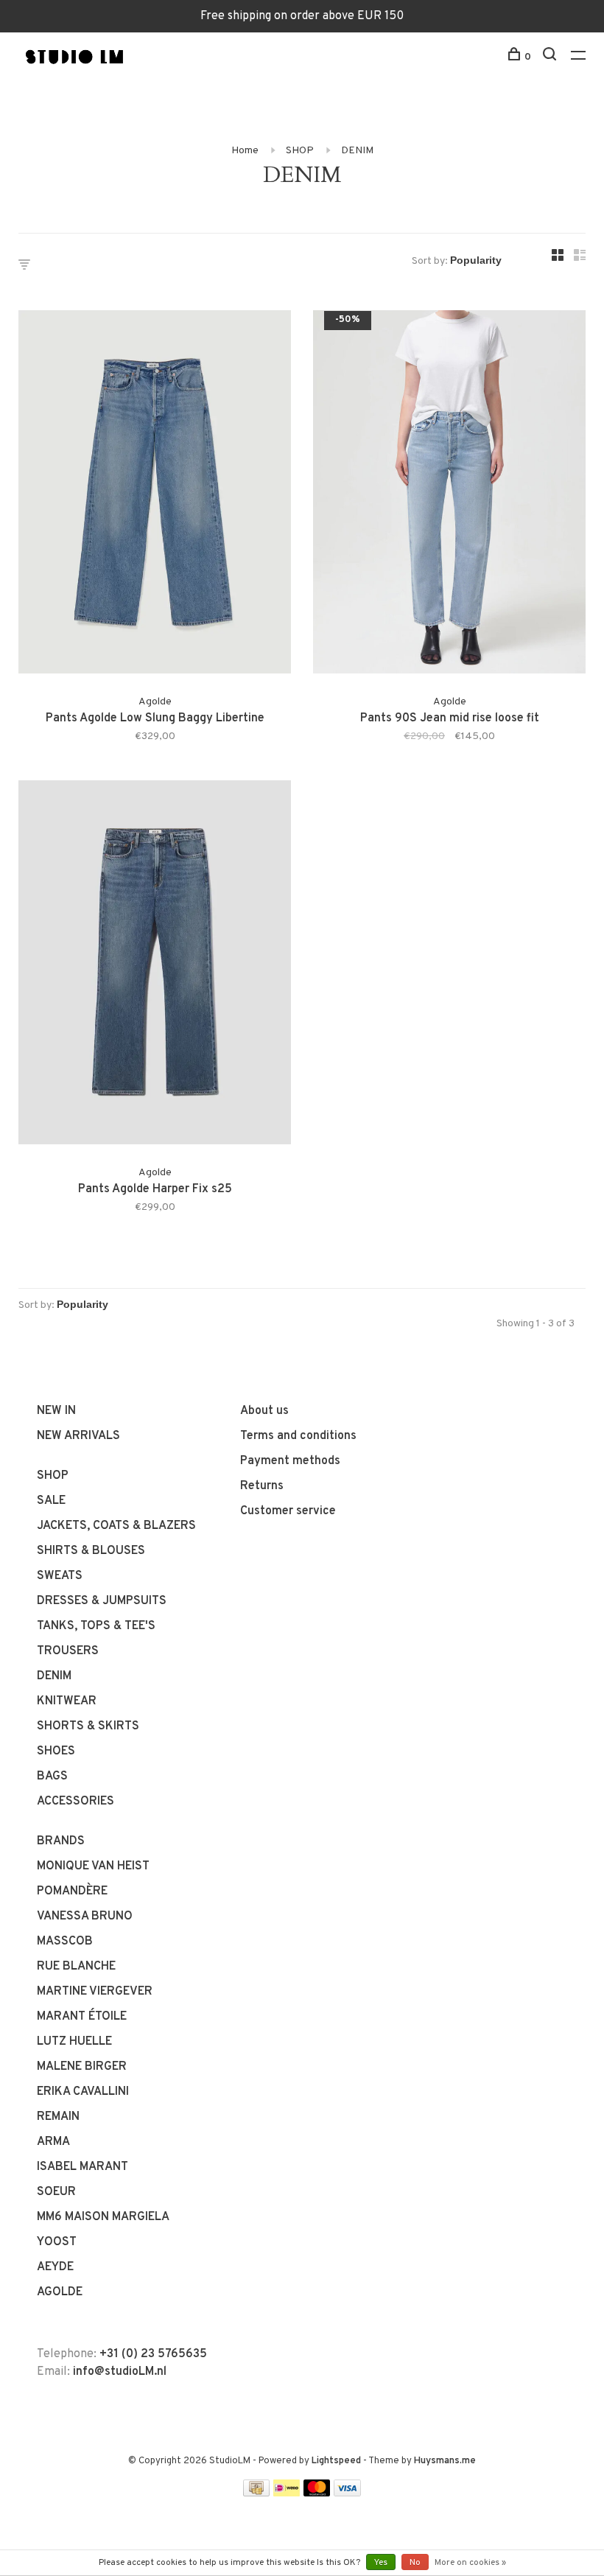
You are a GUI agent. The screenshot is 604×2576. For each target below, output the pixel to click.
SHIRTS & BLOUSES (91, 1551)
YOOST (57, 2242)
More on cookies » (470, 2563)
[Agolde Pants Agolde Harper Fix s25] (155, 965)
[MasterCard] (317, 2493)
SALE (51, 1501)
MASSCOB (65, 1942)
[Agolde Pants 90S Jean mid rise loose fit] (449, 495)
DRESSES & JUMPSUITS (102, 1601)
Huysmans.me (445, 2461)
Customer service (288, 1511)
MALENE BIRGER (82, 2067)
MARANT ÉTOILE (82, 2017)
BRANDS (61, 1841)
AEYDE (55, 2267)
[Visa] (347, 2493)
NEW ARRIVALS (78, 1436)
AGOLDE (60, 2292)
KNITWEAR (67, 1701)
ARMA (53, 2142)
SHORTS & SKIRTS (88, 1726)
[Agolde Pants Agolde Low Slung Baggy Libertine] (155, 495)
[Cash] (256, 2493)
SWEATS (60, 1576)
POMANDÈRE (72, 1891)
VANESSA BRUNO (85, 1917)
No (415, 2563)
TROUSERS (68, 1651)
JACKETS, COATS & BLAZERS (116, 1526)
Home (245, 151)
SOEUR (56, 2192)
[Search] (551, 57)
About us (264, 1411)
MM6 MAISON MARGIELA (103, 2217)
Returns (262, 1486)
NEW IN (56, 1411)
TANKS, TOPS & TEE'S (96, 1626)
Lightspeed (336, 2461)
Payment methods (290, 1461)
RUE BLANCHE (76, 1967)
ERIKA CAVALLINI (83, 2092)
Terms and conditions (298, 1436)
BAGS (52, 1777)
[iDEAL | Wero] (287, 2493)
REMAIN (58, 2117)
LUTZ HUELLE (74, 2042)
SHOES (56, 1751)
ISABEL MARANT (82, 2167)
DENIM (357, 151)
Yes (381, 2563)
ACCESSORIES (75, 1802)
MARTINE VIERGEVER (95, 1992)
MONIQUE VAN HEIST (93, 1866)
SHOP (300, 151)
